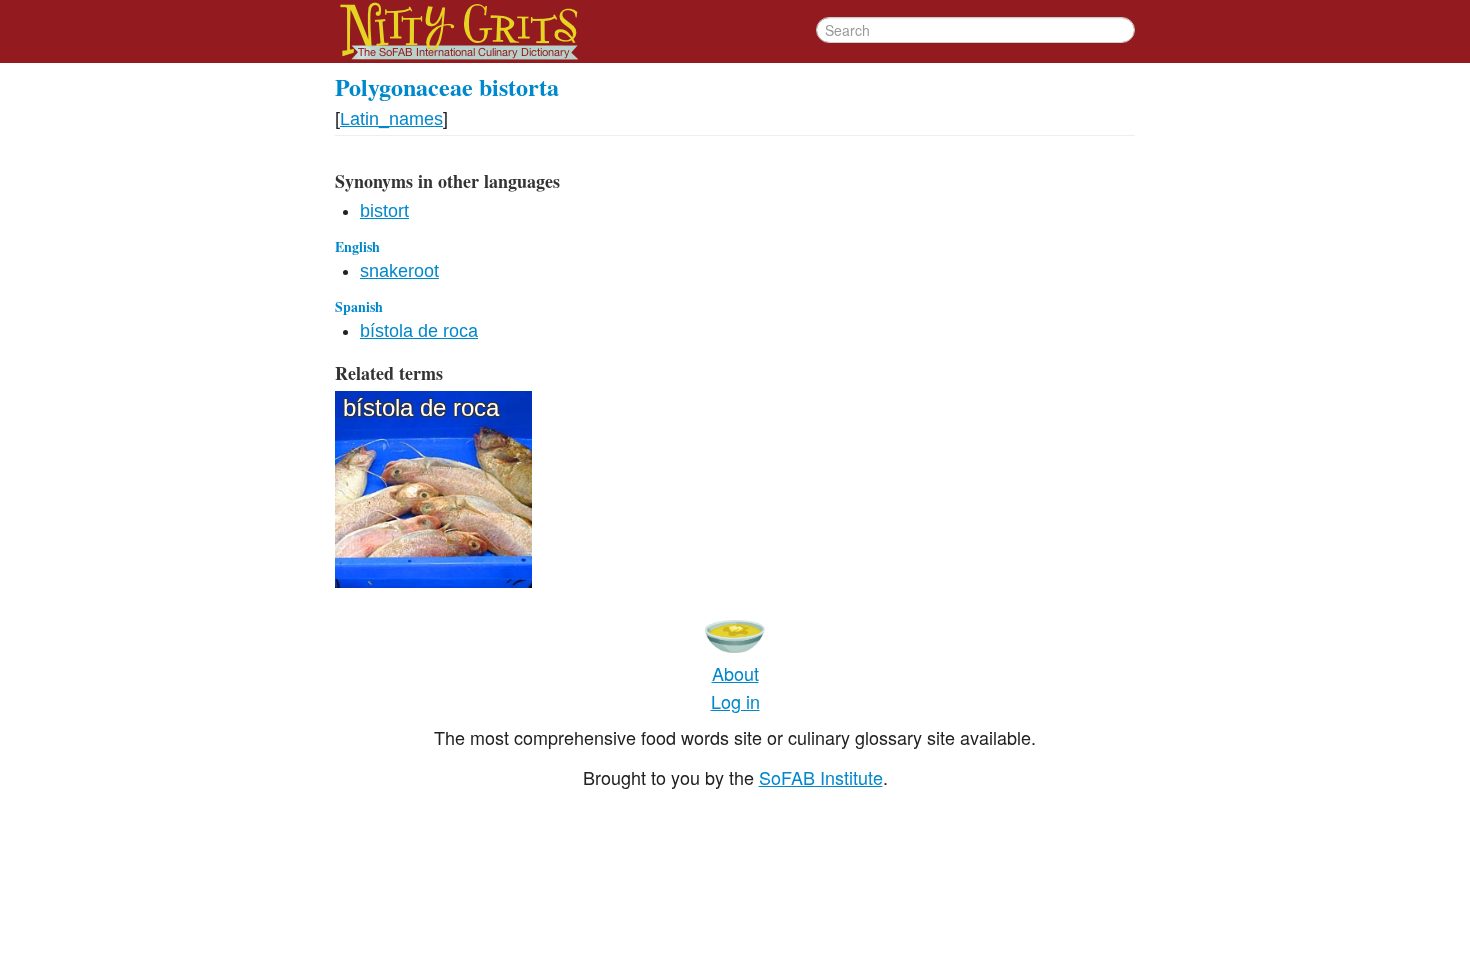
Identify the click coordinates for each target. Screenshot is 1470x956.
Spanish (359, 306)
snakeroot (399, 271)
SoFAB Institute (821, 777)
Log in (735, 701)
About (735, 673)
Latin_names (391, 119)
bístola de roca (419, 331)
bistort (384, 211)
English (357, 246)
